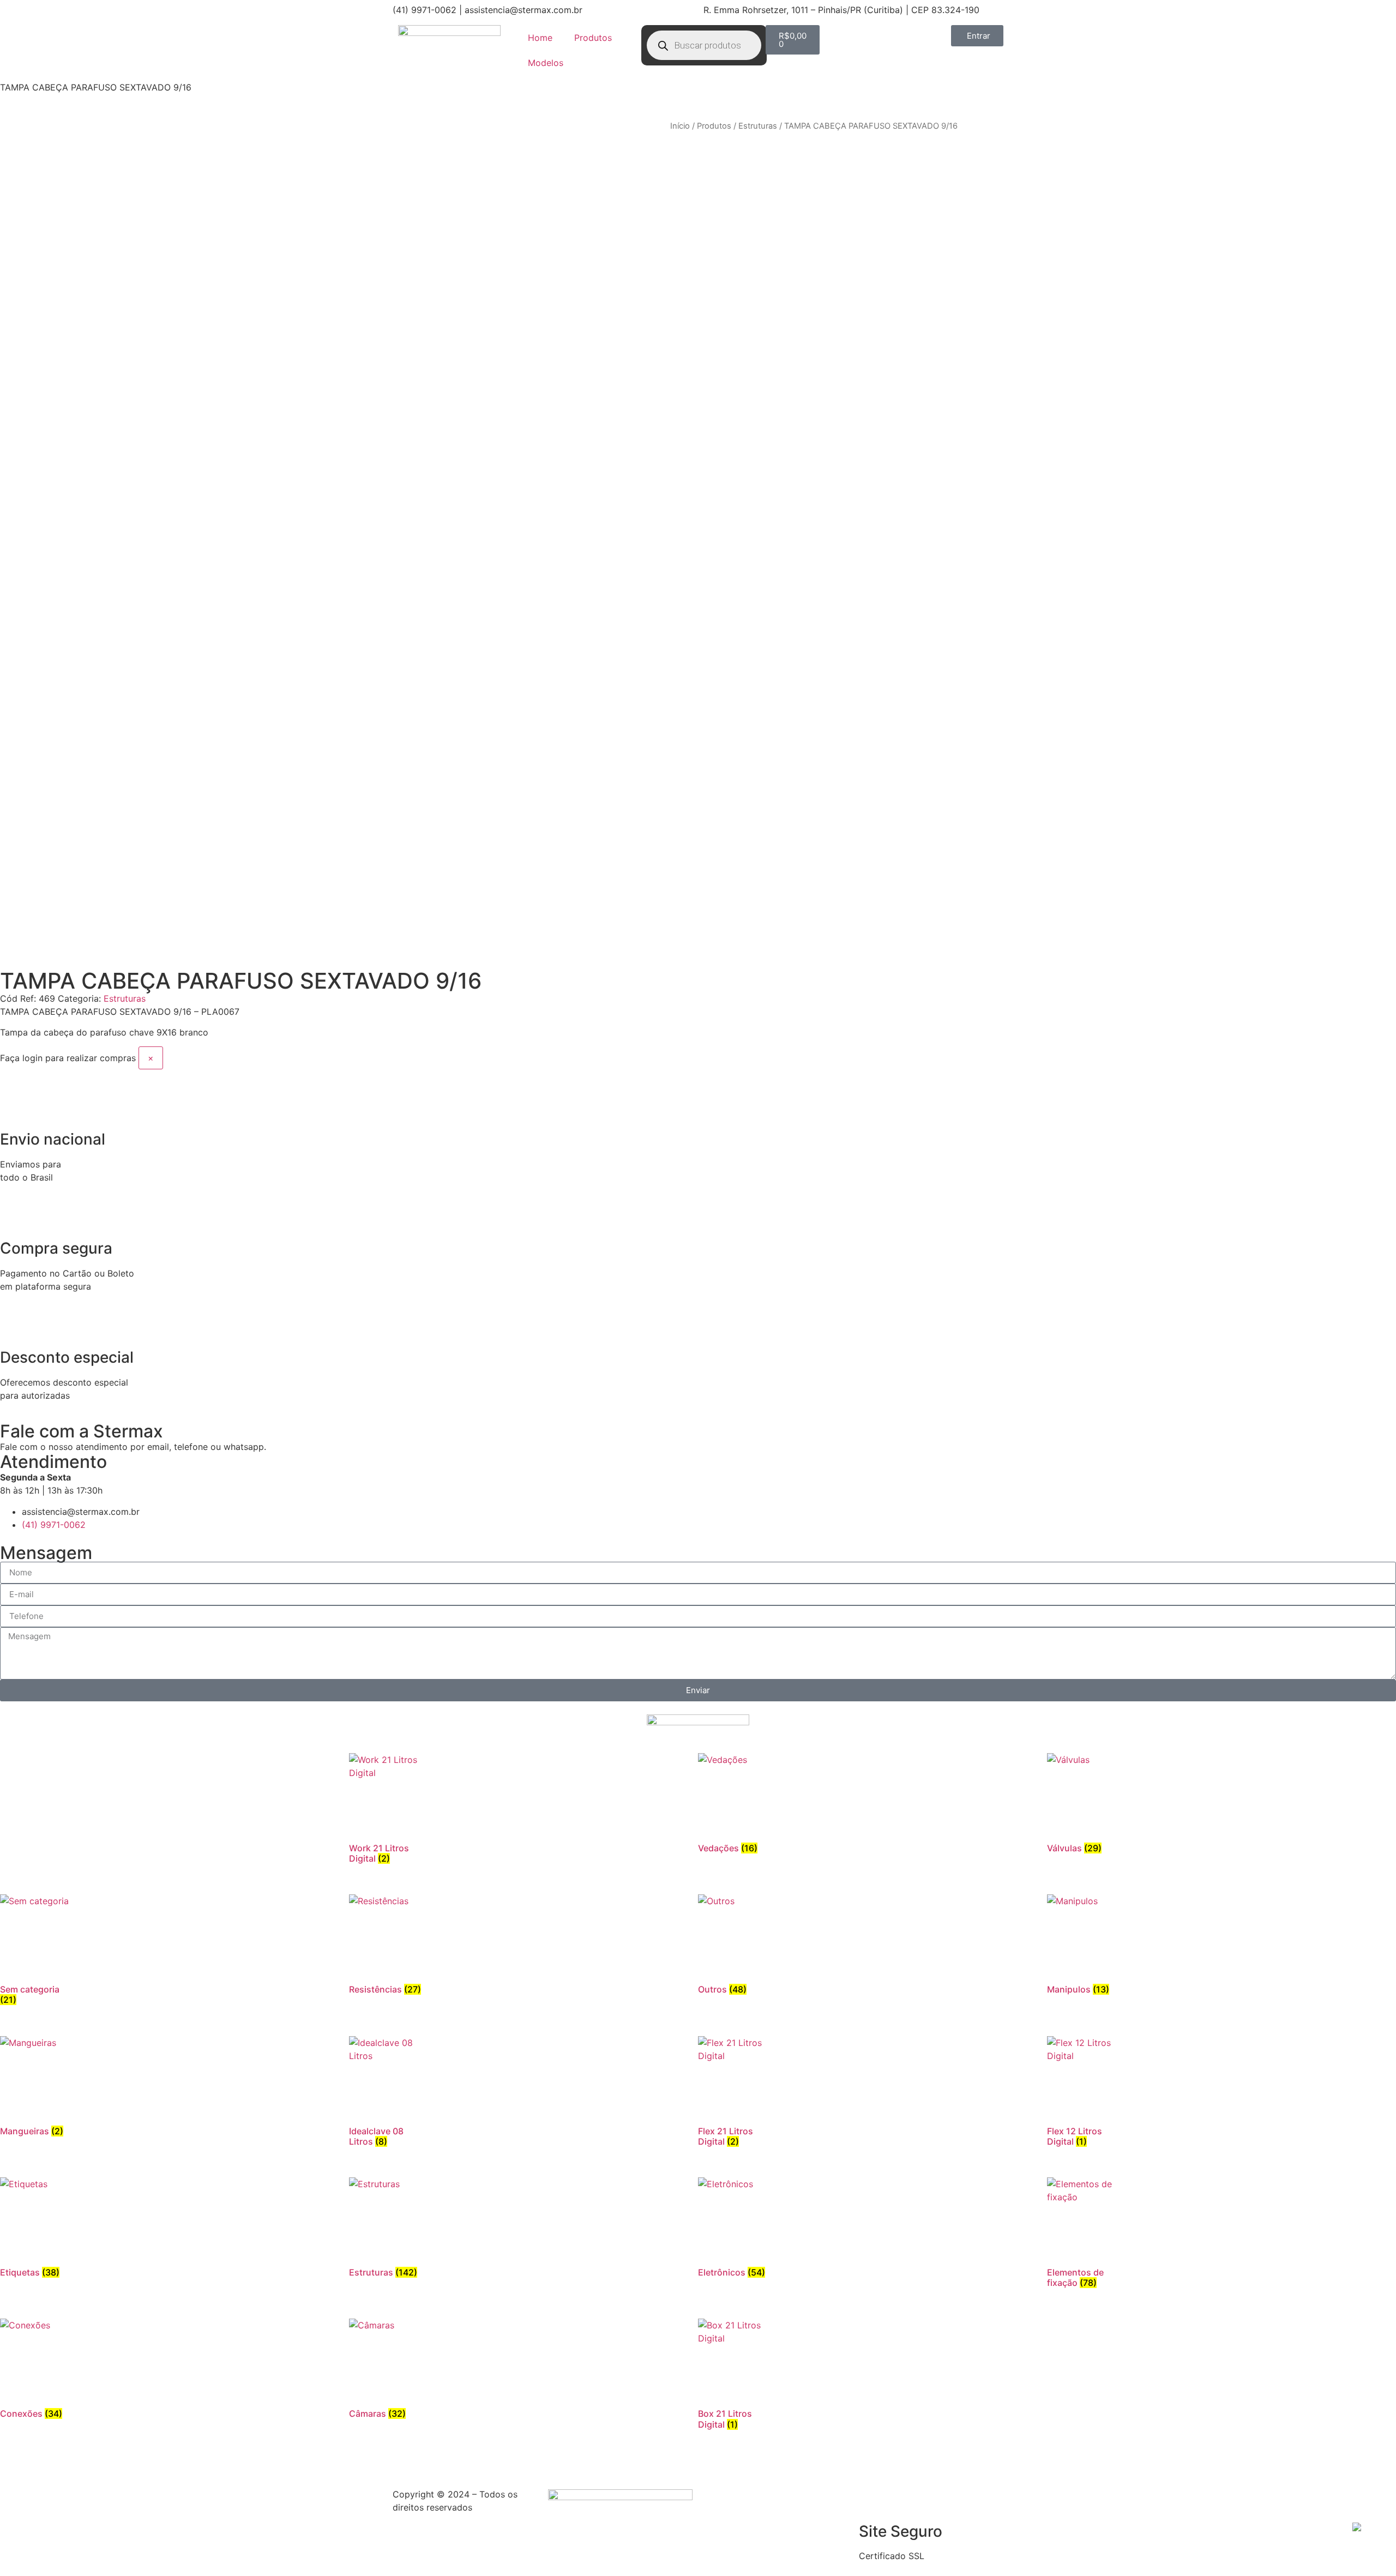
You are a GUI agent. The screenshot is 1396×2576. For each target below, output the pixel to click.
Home (540, 38)
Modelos (546, 63)
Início (680, 126)
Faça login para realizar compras (68, 1058)
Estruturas (758, 126)
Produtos (593, 38)
